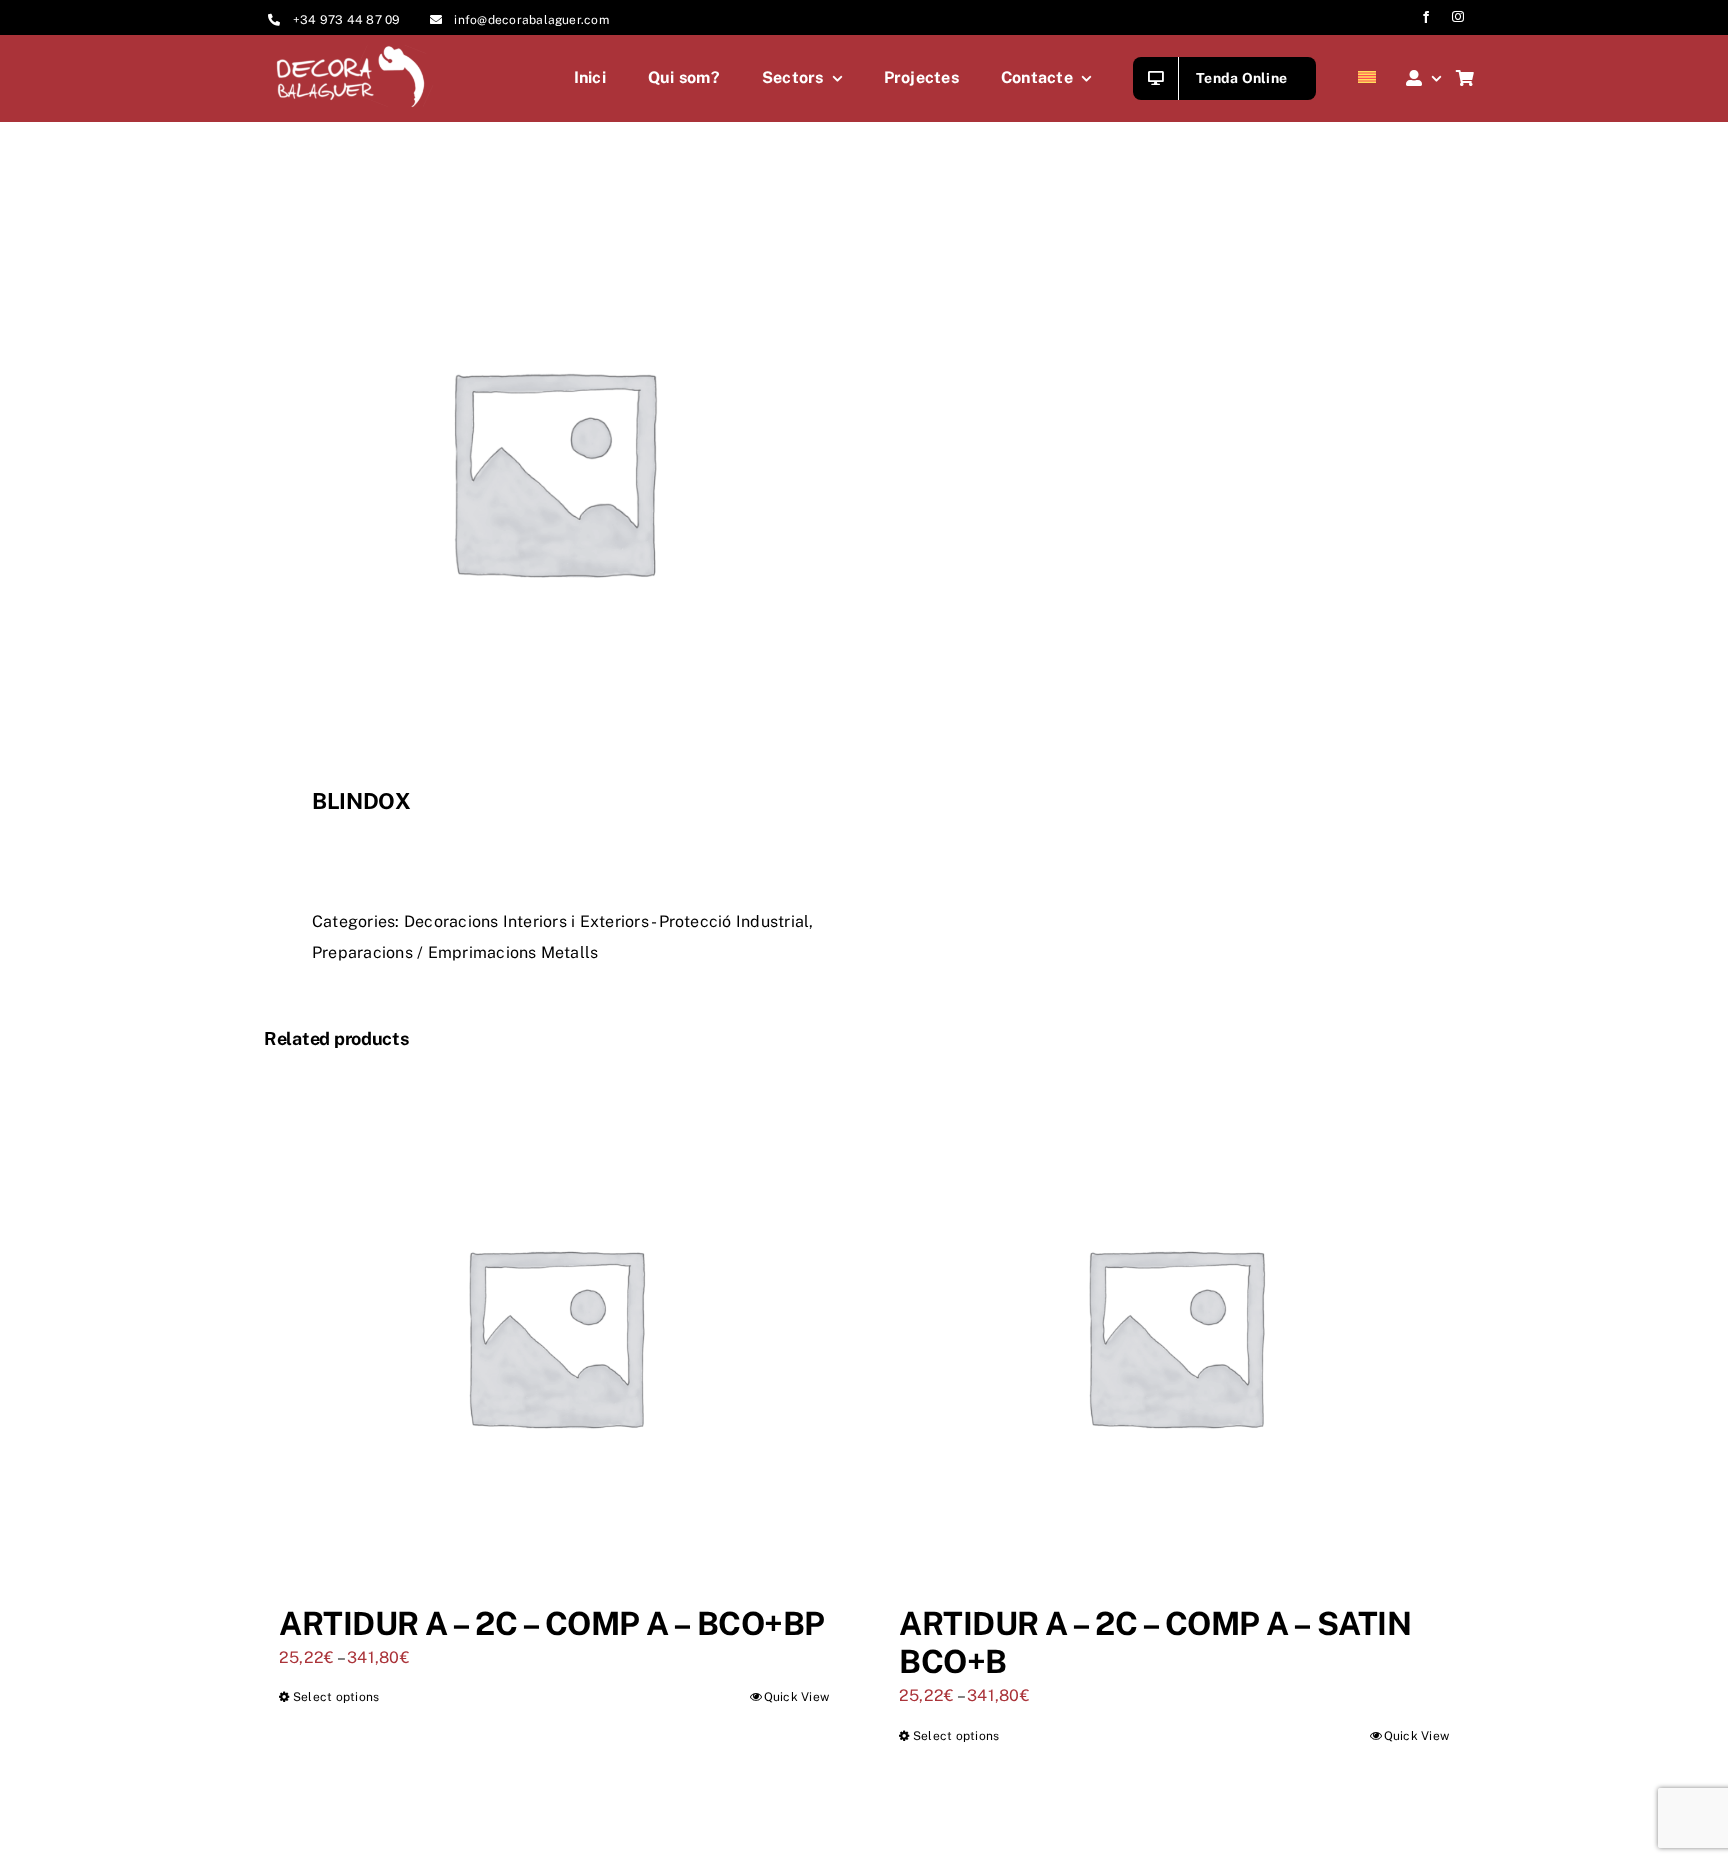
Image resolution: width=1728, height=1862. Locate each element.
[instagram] (1458, 17)
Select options (336, 1697)
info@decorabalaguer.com (531, 20)
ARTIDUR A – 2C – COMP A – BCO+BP (552, 1623)
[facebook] (1426, 17)
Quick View (796, 1697)
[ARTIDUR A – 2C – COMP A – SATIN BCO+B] (1174, 1335)
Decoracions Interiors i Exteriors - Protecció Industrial (606, 921)
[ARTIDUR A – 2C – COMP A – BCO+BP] (554, 1335)
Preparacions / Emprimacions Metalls (455, 952)
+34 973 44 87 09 (347, 20)
